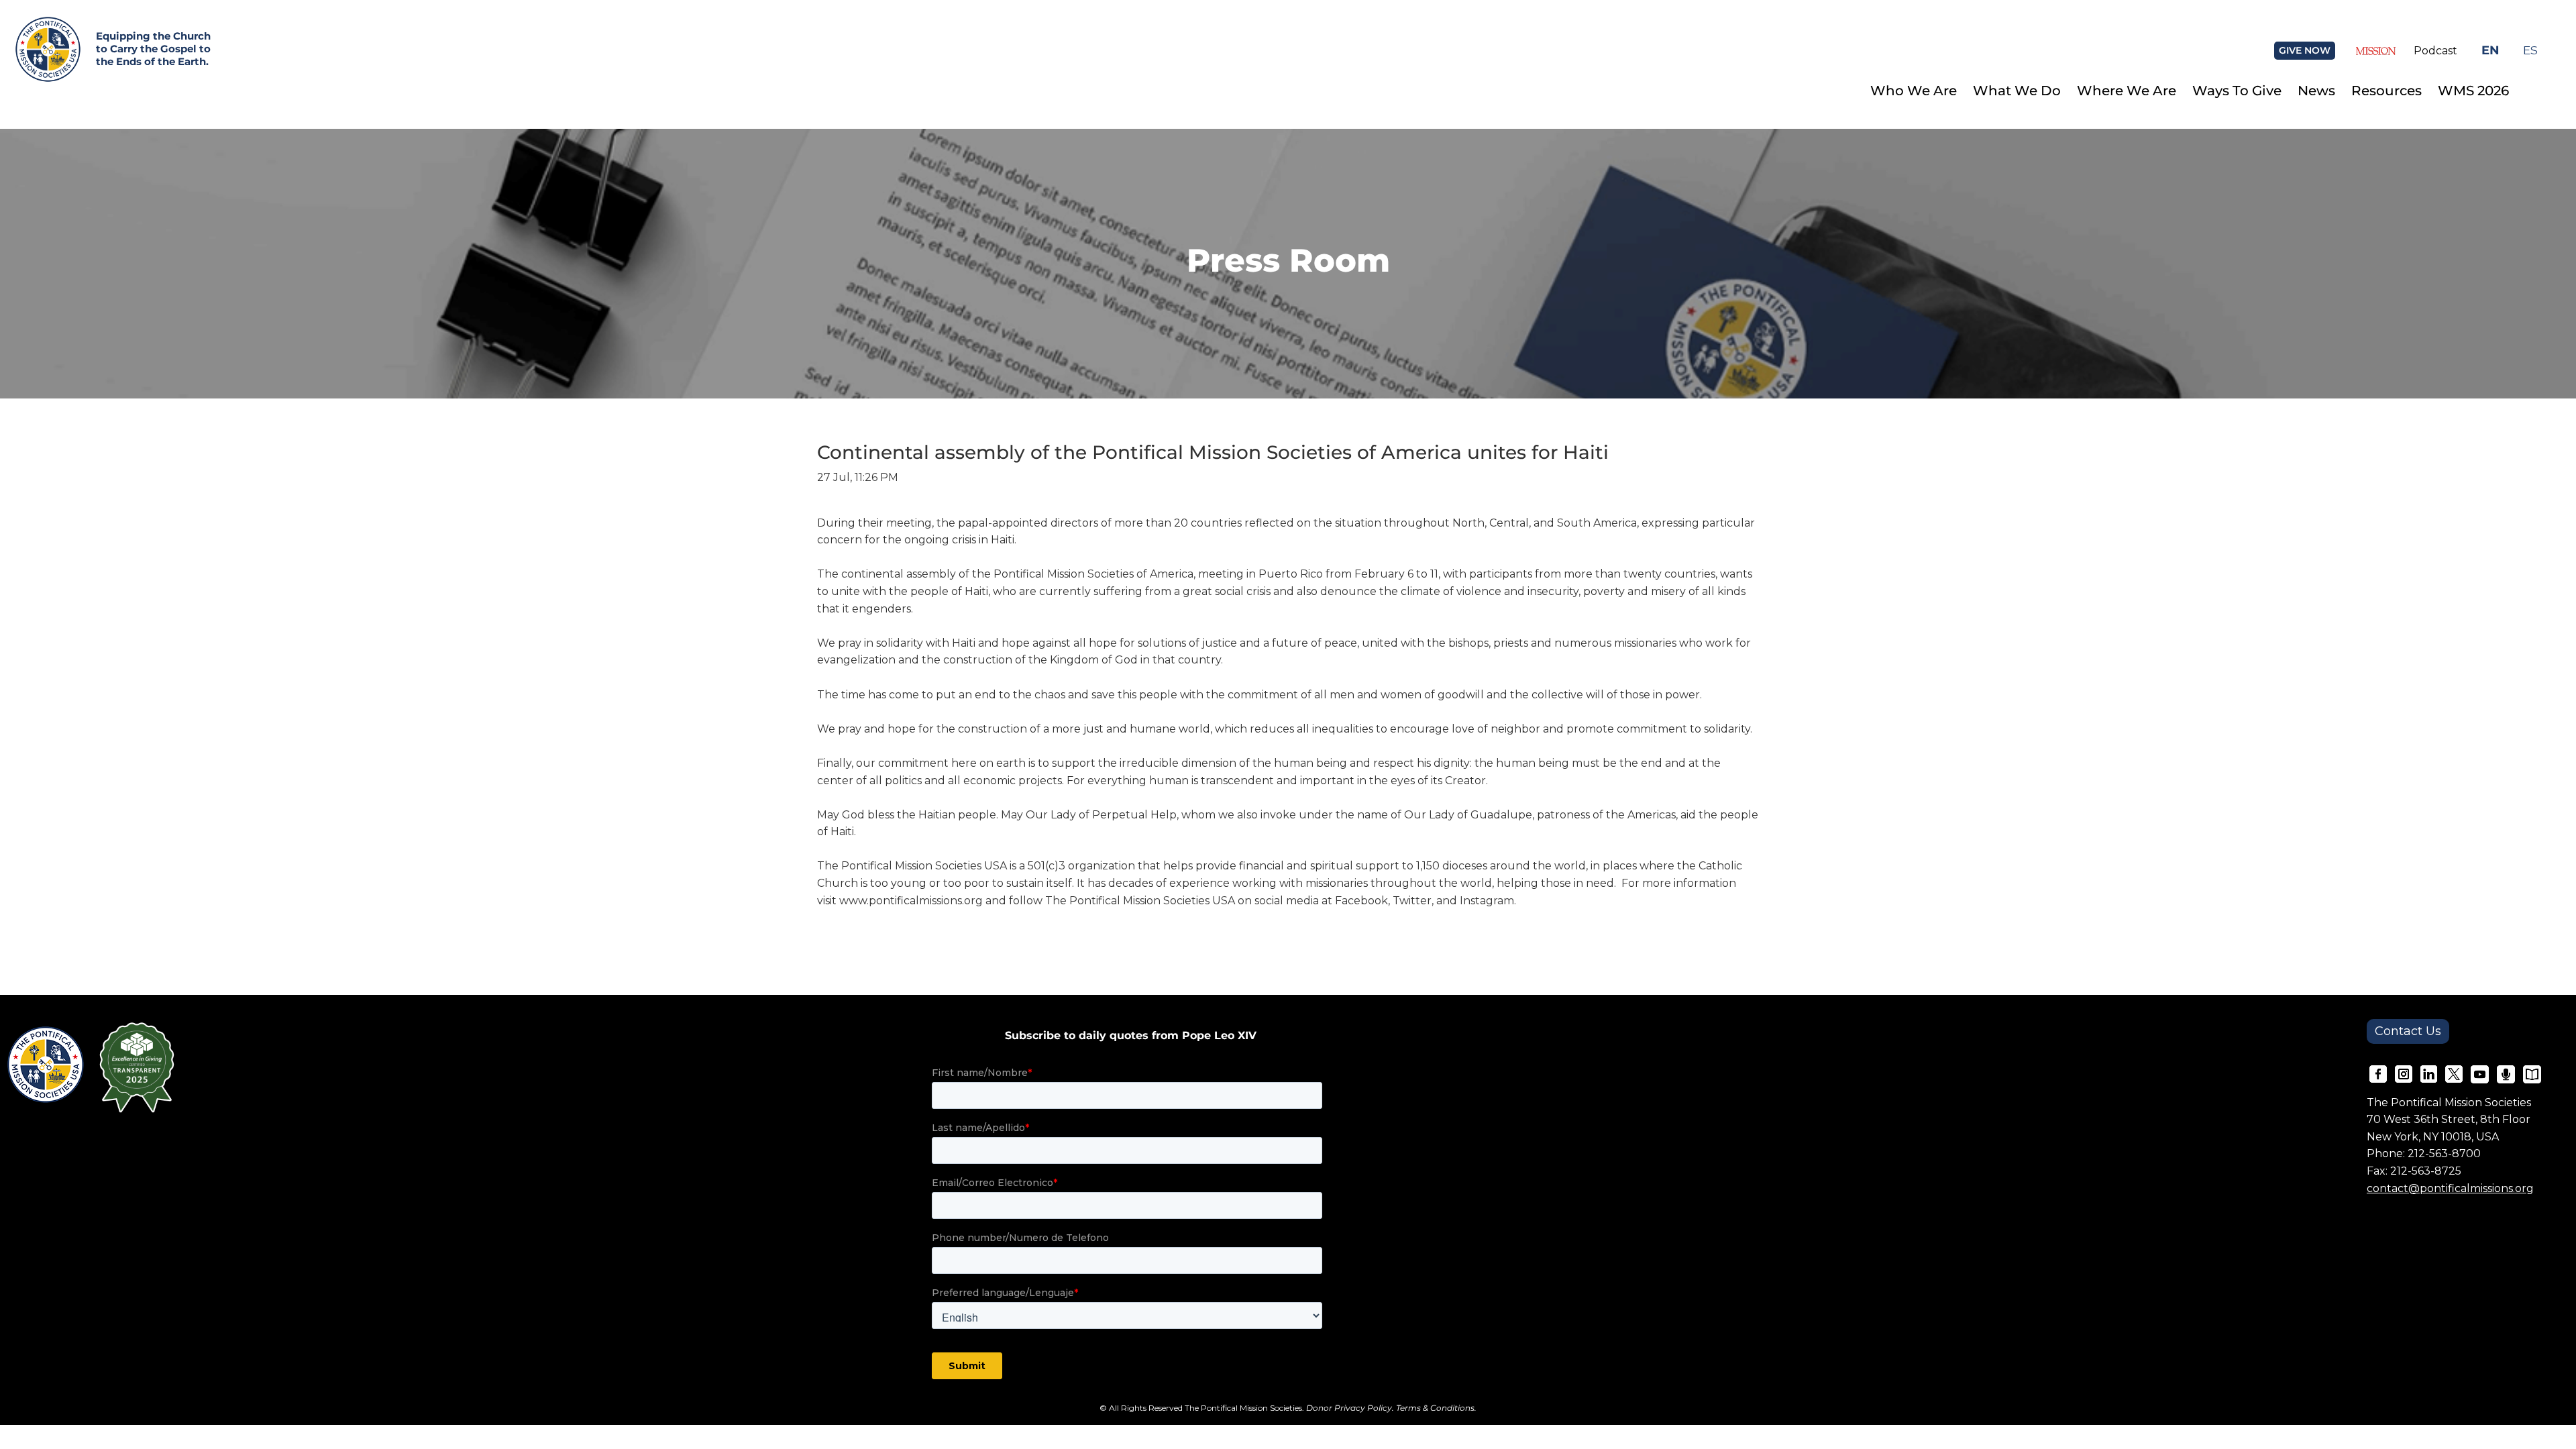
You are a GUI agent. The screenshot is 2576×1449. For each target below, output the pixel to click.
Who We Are (1914, 91)
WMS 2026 (2473, 91)
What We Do (2017, 91)
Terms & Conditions (1435, 1408)
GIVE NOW (2305, 50)
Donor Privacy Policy (1349, 1408)
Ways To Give (2237, 91)
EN (2490, 50)
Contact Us (2408, 1031)
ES (2530, 50)
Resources (2386, 91)
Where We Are (2127, 91)
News (2316, 91)
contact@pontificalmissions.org (2450, 1188)
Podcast (2435, 51)
